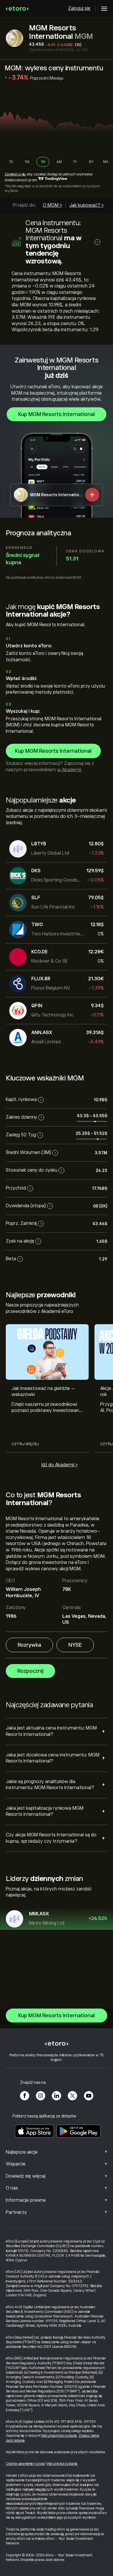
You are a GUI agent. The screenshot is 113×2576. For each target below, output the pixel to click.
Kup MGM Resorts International (57, 414)
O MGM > (52, 205)
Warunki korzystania (62, 2464)
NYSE (75, 1645)
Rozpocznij (30, 1671)
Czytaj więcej (25, 1444)
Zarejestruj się (15, 174)
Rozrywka (29, 1645)
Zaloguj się (79, 8)
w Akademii (69, 770)
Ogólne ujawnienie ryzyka (25, 2464)
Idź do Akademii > (60, 1465)
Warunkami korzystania (59, 2436)
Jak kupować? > (86, 205)
